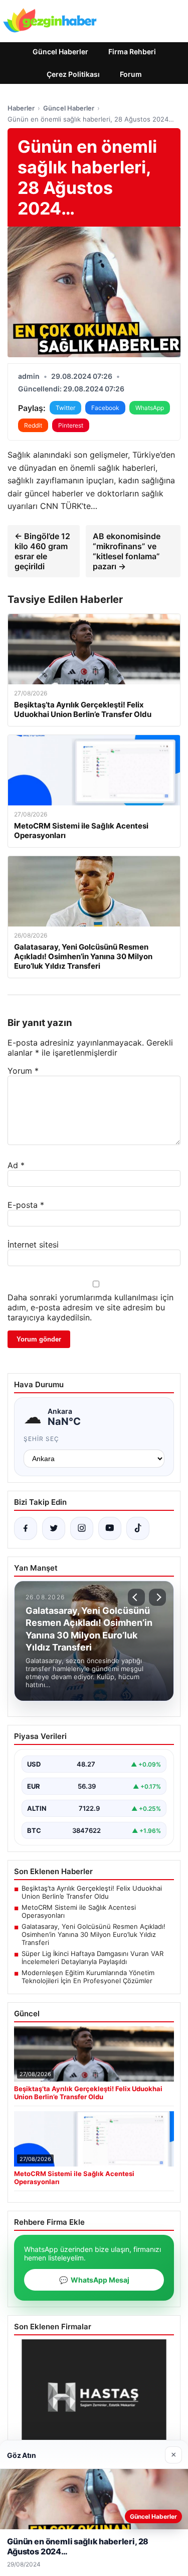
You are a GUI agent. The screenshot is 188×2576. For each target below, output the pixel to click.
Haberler (21, 108)
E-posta (26, 1205)
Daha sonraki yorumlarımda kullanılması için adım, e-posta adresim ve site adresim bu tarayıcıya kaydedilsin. (90, 1307)
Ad (16, 1165)
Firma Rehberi (132, 51)
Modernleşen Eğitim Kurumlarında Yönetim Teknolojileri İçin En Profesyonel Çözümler (88, 1977)
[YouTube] (110, 1528)
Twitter (65, 408)
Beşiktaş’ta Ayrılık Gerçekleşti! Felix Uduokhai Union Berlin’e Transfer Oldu (92, 1892)
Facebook (105, 408)
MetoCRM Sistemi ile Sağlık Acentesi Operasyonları (79, 1911)
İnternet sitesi (33, 1245)
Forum (131, 74)
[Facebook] (26, 1528)
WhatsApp (150, 408)
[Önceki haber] (136, 1597)
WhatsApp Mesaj (94, 2280)
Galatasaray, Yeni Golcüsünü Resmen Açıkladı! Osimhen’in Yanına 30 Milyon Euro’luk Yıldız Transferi (93, 1934)
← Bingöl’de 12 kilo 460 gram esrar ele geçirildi (42, 551)
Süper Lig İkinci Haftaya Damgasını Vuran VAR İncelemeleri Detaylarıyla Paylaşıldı (92, 1957)
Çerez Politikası (73, 74)
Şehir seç (41, 1439)
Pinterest (71, 425)
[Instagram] (82, 1528)
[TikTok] (138, 1528)
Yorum (23, 1071)
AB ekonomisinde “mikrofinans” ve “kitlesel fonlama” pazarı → (127, 551)
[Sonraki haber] (157, 1597)
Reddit (33, 425)
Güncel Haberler (60, 51)
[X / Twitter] (54, 1528)
